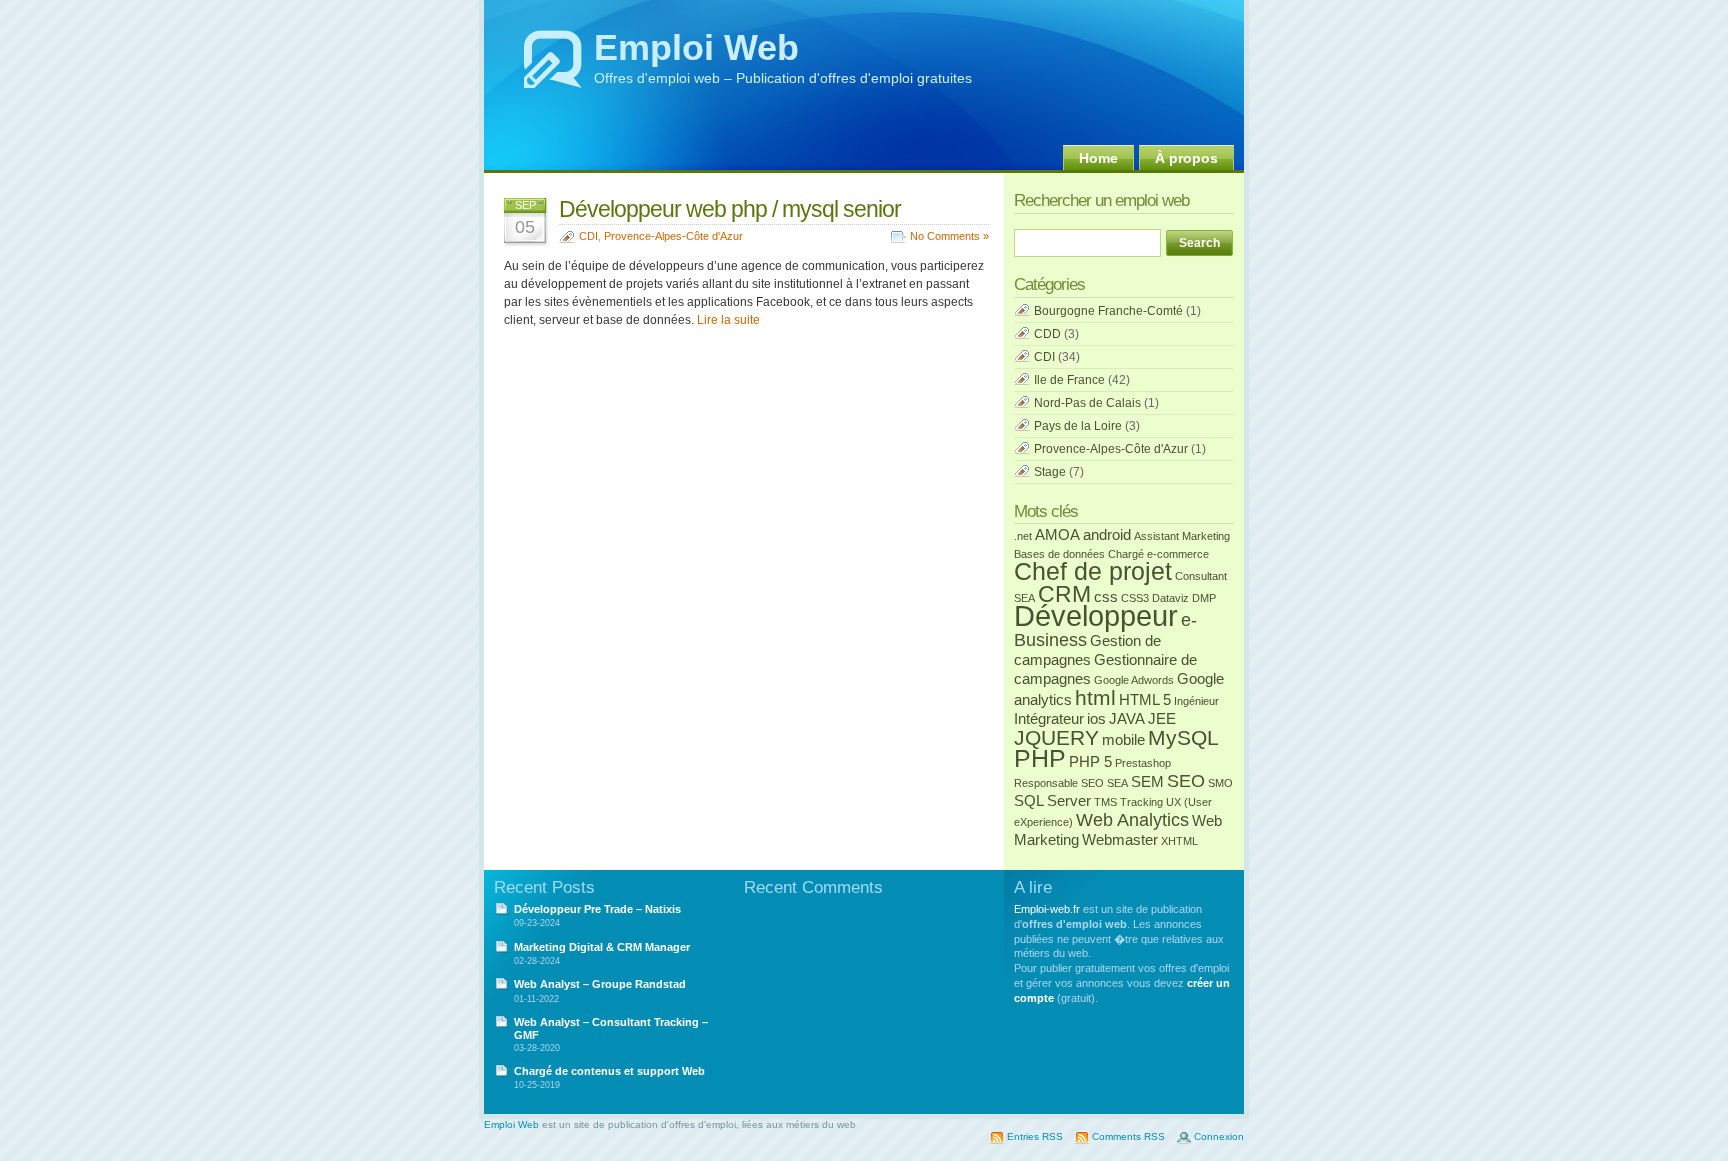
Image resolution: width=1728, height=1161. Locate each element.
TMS (1105, 802)
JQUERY (1056, 737)
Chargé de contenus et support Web (609, 1071)
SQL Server (1052, 800)
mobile (1123, 739)
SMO (1220, 783)
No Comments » (949, 236)
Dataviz (1170, 598)
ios (1096, 718)
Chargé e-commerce (1158, 554)
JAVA (1127, 718)
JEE (1162, 718)
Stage (1050, 472)
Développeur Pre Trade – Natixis (597, 909)
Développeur (1096, 615)
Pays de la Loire (1078, 426)
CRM (1064, 594)
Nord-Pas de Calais (1087, 403)
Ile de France (1069, 380)
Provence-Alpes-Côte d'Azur (673, 236)
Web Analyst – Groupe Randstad (600, 984)
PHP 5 (1090, 761)
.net (1023, 536)
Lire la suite (728, 320)
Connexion (1219, 1136)
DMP (1204, 598)
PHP (1040, 758)
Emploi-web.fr (1047, 909)
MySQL (1183, 737)
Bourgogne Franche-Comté (1108, 311)
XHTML (1179, 841)
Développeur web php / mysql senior (730, 209)
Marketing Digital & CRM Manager (602, 947)
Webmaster (1120, 839)
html (1095, 697)
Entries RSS (1035, 1136)
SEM (1147, 781)
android (1107, 534)
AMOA (1057, 534)
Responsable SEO (1059, 783)
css (1106, 596)
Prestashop (1143, 763)
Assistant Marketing (1182, 536)
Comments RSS (1128, 1136)
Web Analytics (1132, 819)
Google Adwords (1134, 680)
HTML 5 (1145, 699)
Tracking (1141, 802)
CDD (1047, 334)
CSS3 (1135, 598)
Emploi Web (696, 47)
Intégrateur (1049, 718)
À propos (1186, 158)
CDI (588, 236)
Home (1098, 158)
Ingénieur (1196, 701)
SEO (1186, 780)
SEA (1117, 783)
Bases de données (1059, 554)
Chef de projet (1093, 571)
